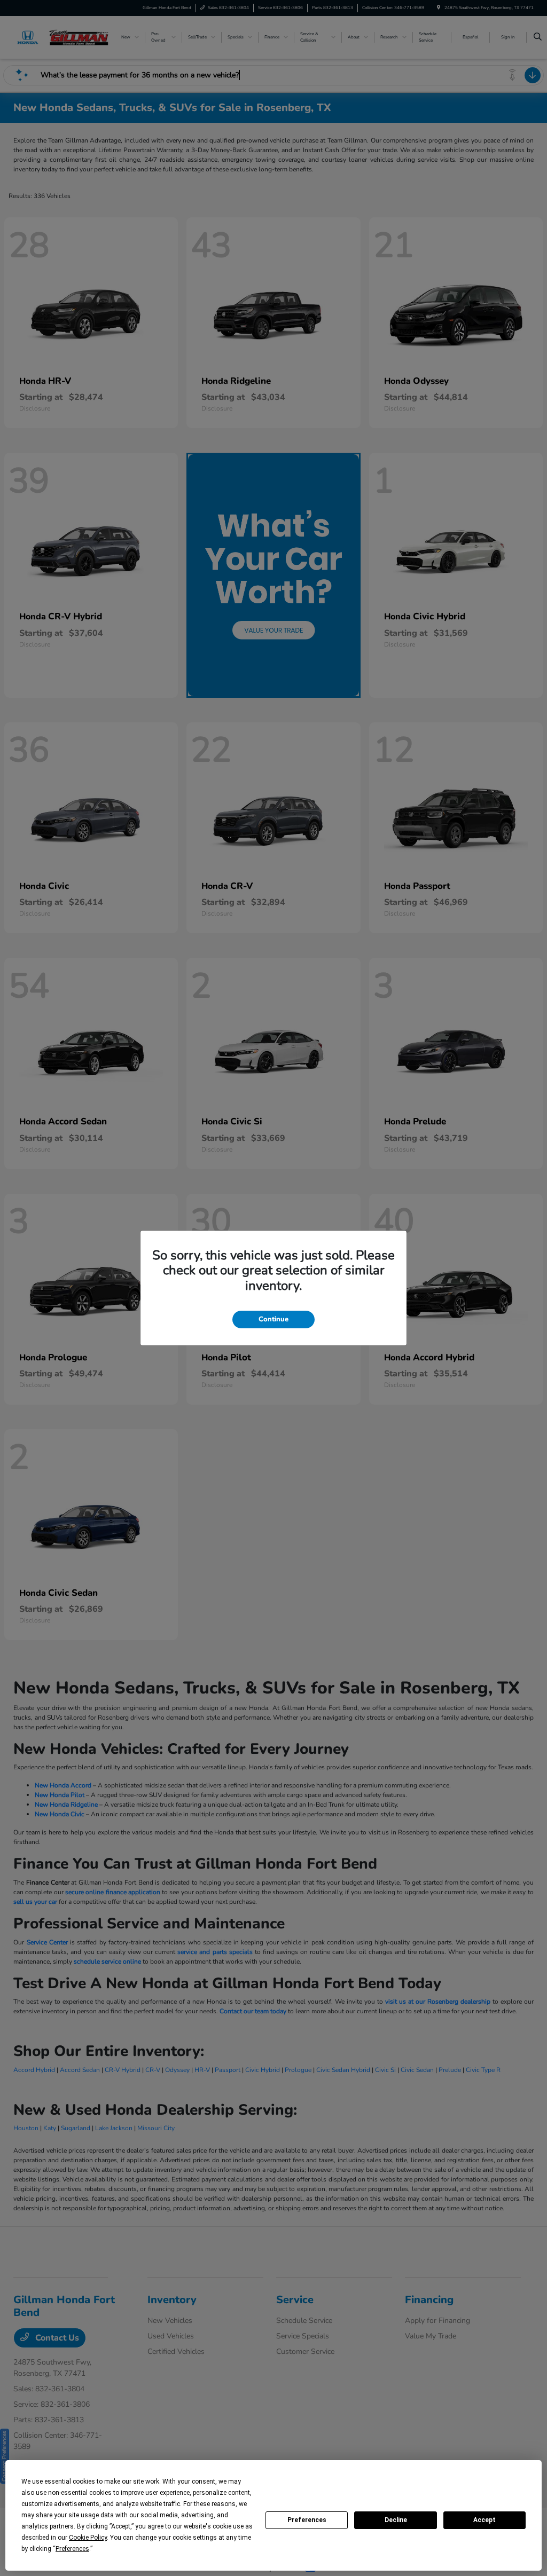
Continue (273, 1319)
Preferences (307, 2520)
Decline (396, 2520)
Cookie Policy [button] (88, 2538)
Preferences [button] (72, 2549)
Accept (485, 2520)
